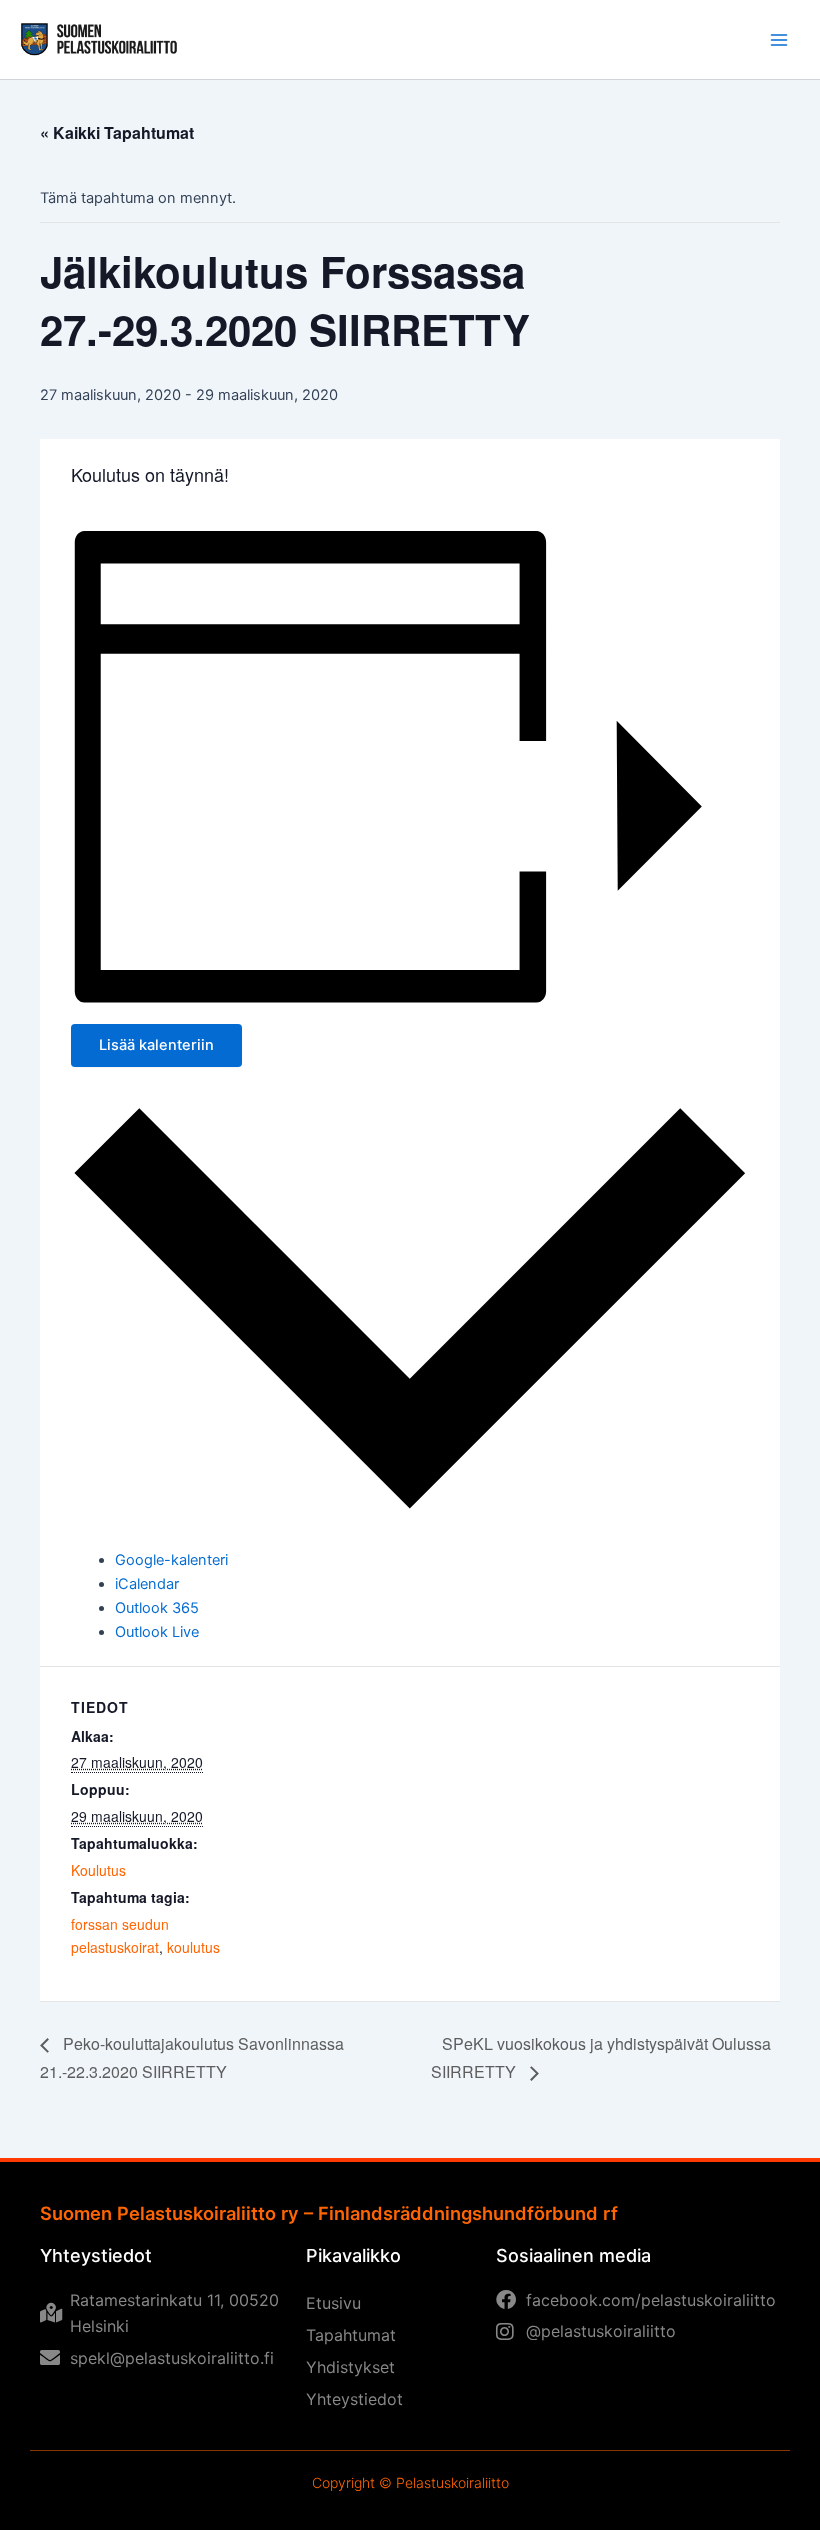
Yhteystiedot (354, 2399)
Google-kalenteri (171, 1560)
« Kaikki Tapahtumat (117, 132)
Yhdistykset (350, 2367)
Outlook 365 (157, 1608)
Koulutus (98, 1870)
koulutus (193, 1947)
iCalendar (147, 1584)
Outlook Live (157, 1632)
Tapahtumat (351, 2335)
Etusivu (333, 2303)
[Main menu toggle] (779, 40)
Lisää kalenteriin (156, 1045)
